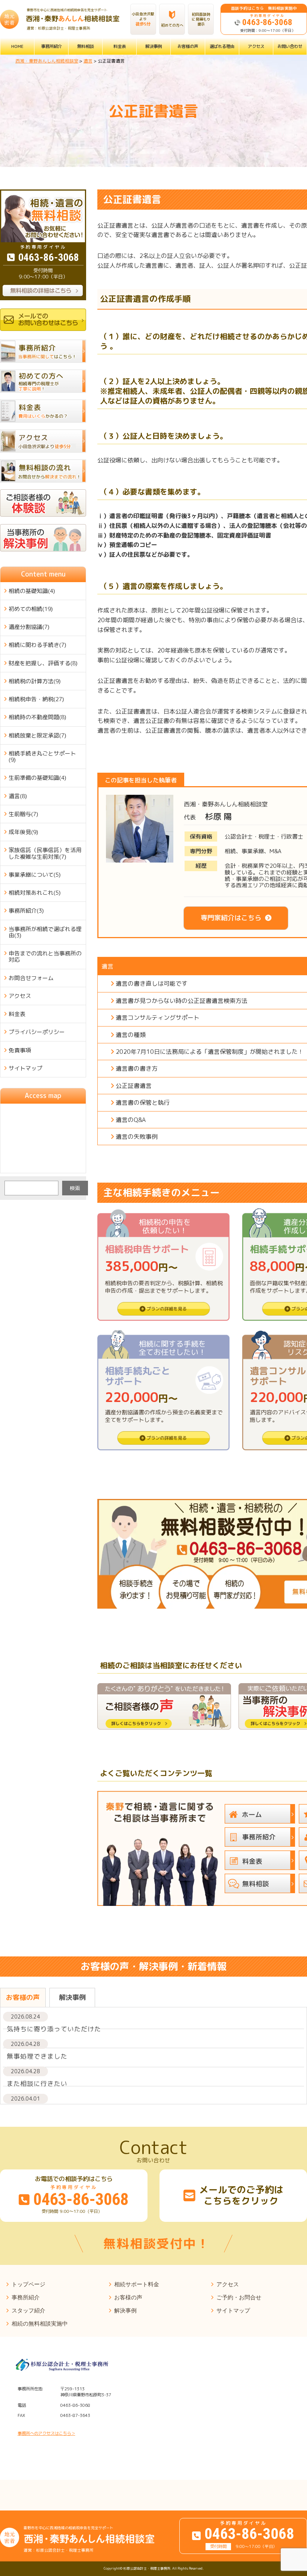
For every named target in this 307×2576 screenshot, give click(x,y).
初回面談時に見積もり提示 (201, 19)
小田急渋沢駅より (143, 19)
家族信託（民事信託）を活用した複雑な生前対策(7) (45, 853)
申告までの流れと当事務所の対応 (45, 957)
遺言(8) (18, 796)
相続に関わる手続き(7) (37, 645)
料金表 (120, 46)
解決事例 (153, 46)
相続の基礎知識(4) (32, 591)
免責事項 (20, 1050)
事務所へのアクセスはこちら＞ (46, 2433)
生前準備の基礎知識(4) (37, 778)
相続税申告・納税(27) (36, 699)
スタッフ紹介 (28, 2310)
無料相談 (85, 46)
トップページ (28, 2284)
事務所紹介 (51, 46)
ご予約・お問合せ (239, 2297)
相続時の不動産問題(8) (37, 717)
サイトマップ (25, 1068)
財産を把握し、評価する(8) (43, 663)
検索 (75, 1188)
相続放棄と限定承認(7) (37, 735)
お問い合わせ (290, 46)
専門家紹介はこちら (231, 918)
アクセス (256, 46)
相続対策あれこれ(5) (35, 893)
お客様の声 (188, 46)
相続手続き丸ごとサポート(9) (42, 757)
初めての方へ (172, 25)
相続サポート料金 (137, 2284)
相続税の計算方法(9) (35, 681)
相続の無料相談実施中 (40, 2323)
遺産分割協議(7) (29, 627)
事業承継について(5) (35, 875)
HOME (17, 46)
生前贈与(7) (23, 814)
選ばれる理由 (222, 46)
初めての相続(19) (31, 609)
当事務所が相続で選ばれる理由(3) (45, 932)
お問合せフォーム (31, 978)
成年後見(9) (23, 832)
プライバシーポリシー (37, 1032)
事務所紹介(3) (26, 911)
